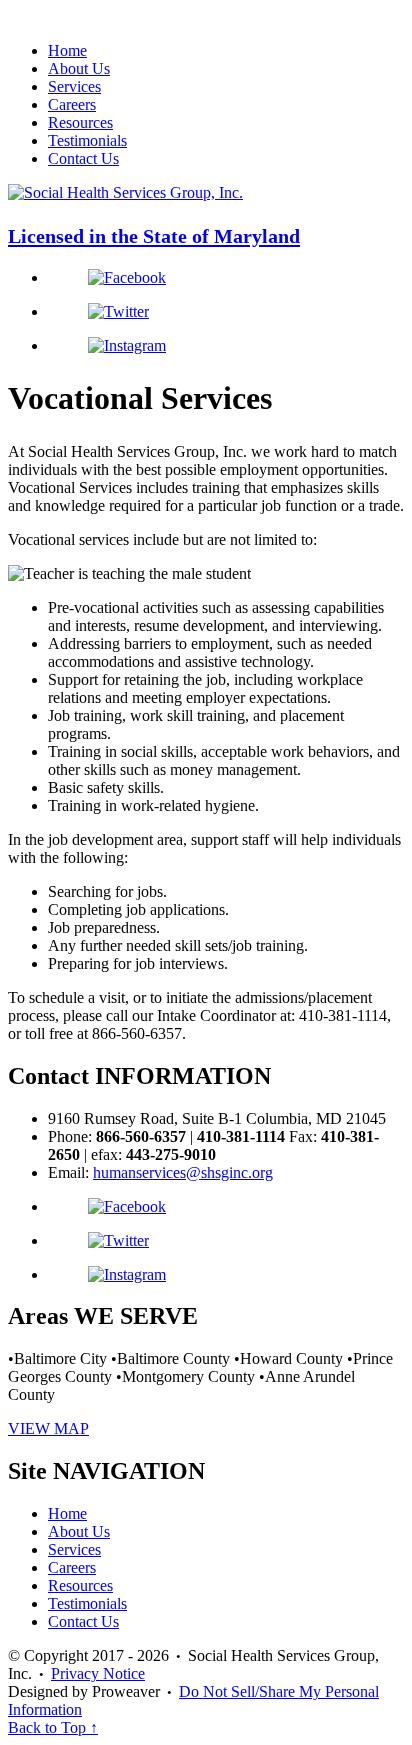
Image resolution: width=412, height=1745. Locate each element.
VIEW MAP (48, 1428)
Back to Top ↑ (53, 1727)
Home (67, 50)
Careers (72, 104)
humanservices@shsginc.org (183, 1172)
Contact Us (83, 158)
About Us (79, 68)
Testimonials (87, 140)
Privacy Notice (98, 1673)
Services (74, 86)
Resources (80, 122)
